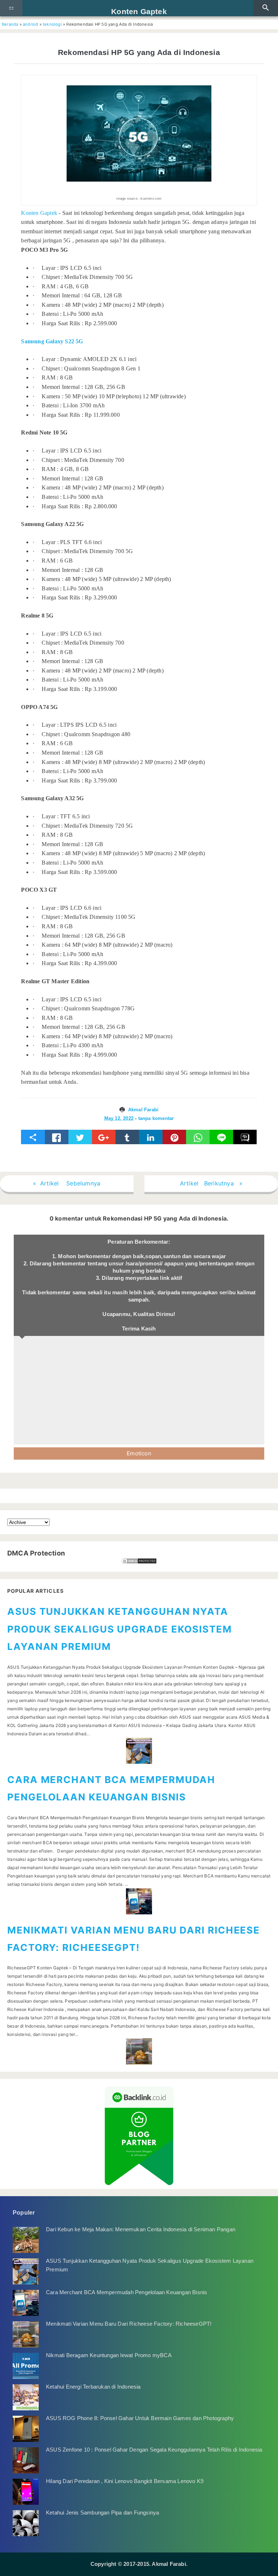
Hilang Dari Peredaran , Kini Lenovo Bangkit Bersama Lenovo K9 (125, 2481)
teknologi (52, 24)
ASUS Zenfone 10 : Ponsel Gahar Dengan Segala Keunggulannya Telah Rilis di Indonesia (154, 2450)
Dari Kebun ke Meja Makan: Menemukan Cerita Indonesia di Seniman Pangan (141, 2229)
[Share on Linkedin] (151, 1137)
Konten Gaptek (139, 11)
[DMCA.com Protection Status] (139, 1561)
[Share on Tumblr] (127, 1137)
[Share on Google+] (104, 1137)
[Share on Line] (221, 1137)
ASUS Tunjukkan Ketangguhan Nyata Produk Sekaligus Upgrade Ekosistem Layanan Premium (120, 1629)
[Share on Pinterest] (174, 1137)
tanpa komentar (156, 1118)
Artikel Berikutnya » (211, 1183)
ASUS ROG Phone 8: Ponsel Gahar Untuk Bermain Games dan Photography (140, 2418)
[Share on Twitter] (80, 1137)
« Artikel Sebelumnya (67, 1183)
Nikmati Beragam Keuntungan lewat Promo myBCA (109, 2355)
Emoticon (139, 1453)
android (30, 24)
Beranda (10, 24)
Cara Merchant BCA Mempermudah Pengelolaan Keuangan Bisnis (127, 2292)
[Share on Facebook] (57, 1137)
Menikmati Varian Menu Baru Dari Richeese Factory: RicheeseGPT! (129, 2324)
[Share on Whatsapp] (198, 1137)
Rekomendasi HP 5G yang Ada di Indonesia (139, 52)
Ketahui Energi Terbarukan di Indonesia (93, 2387)
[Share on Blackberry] (245, 1137)
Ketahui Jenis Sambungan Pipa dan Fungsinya (102, 2513)
